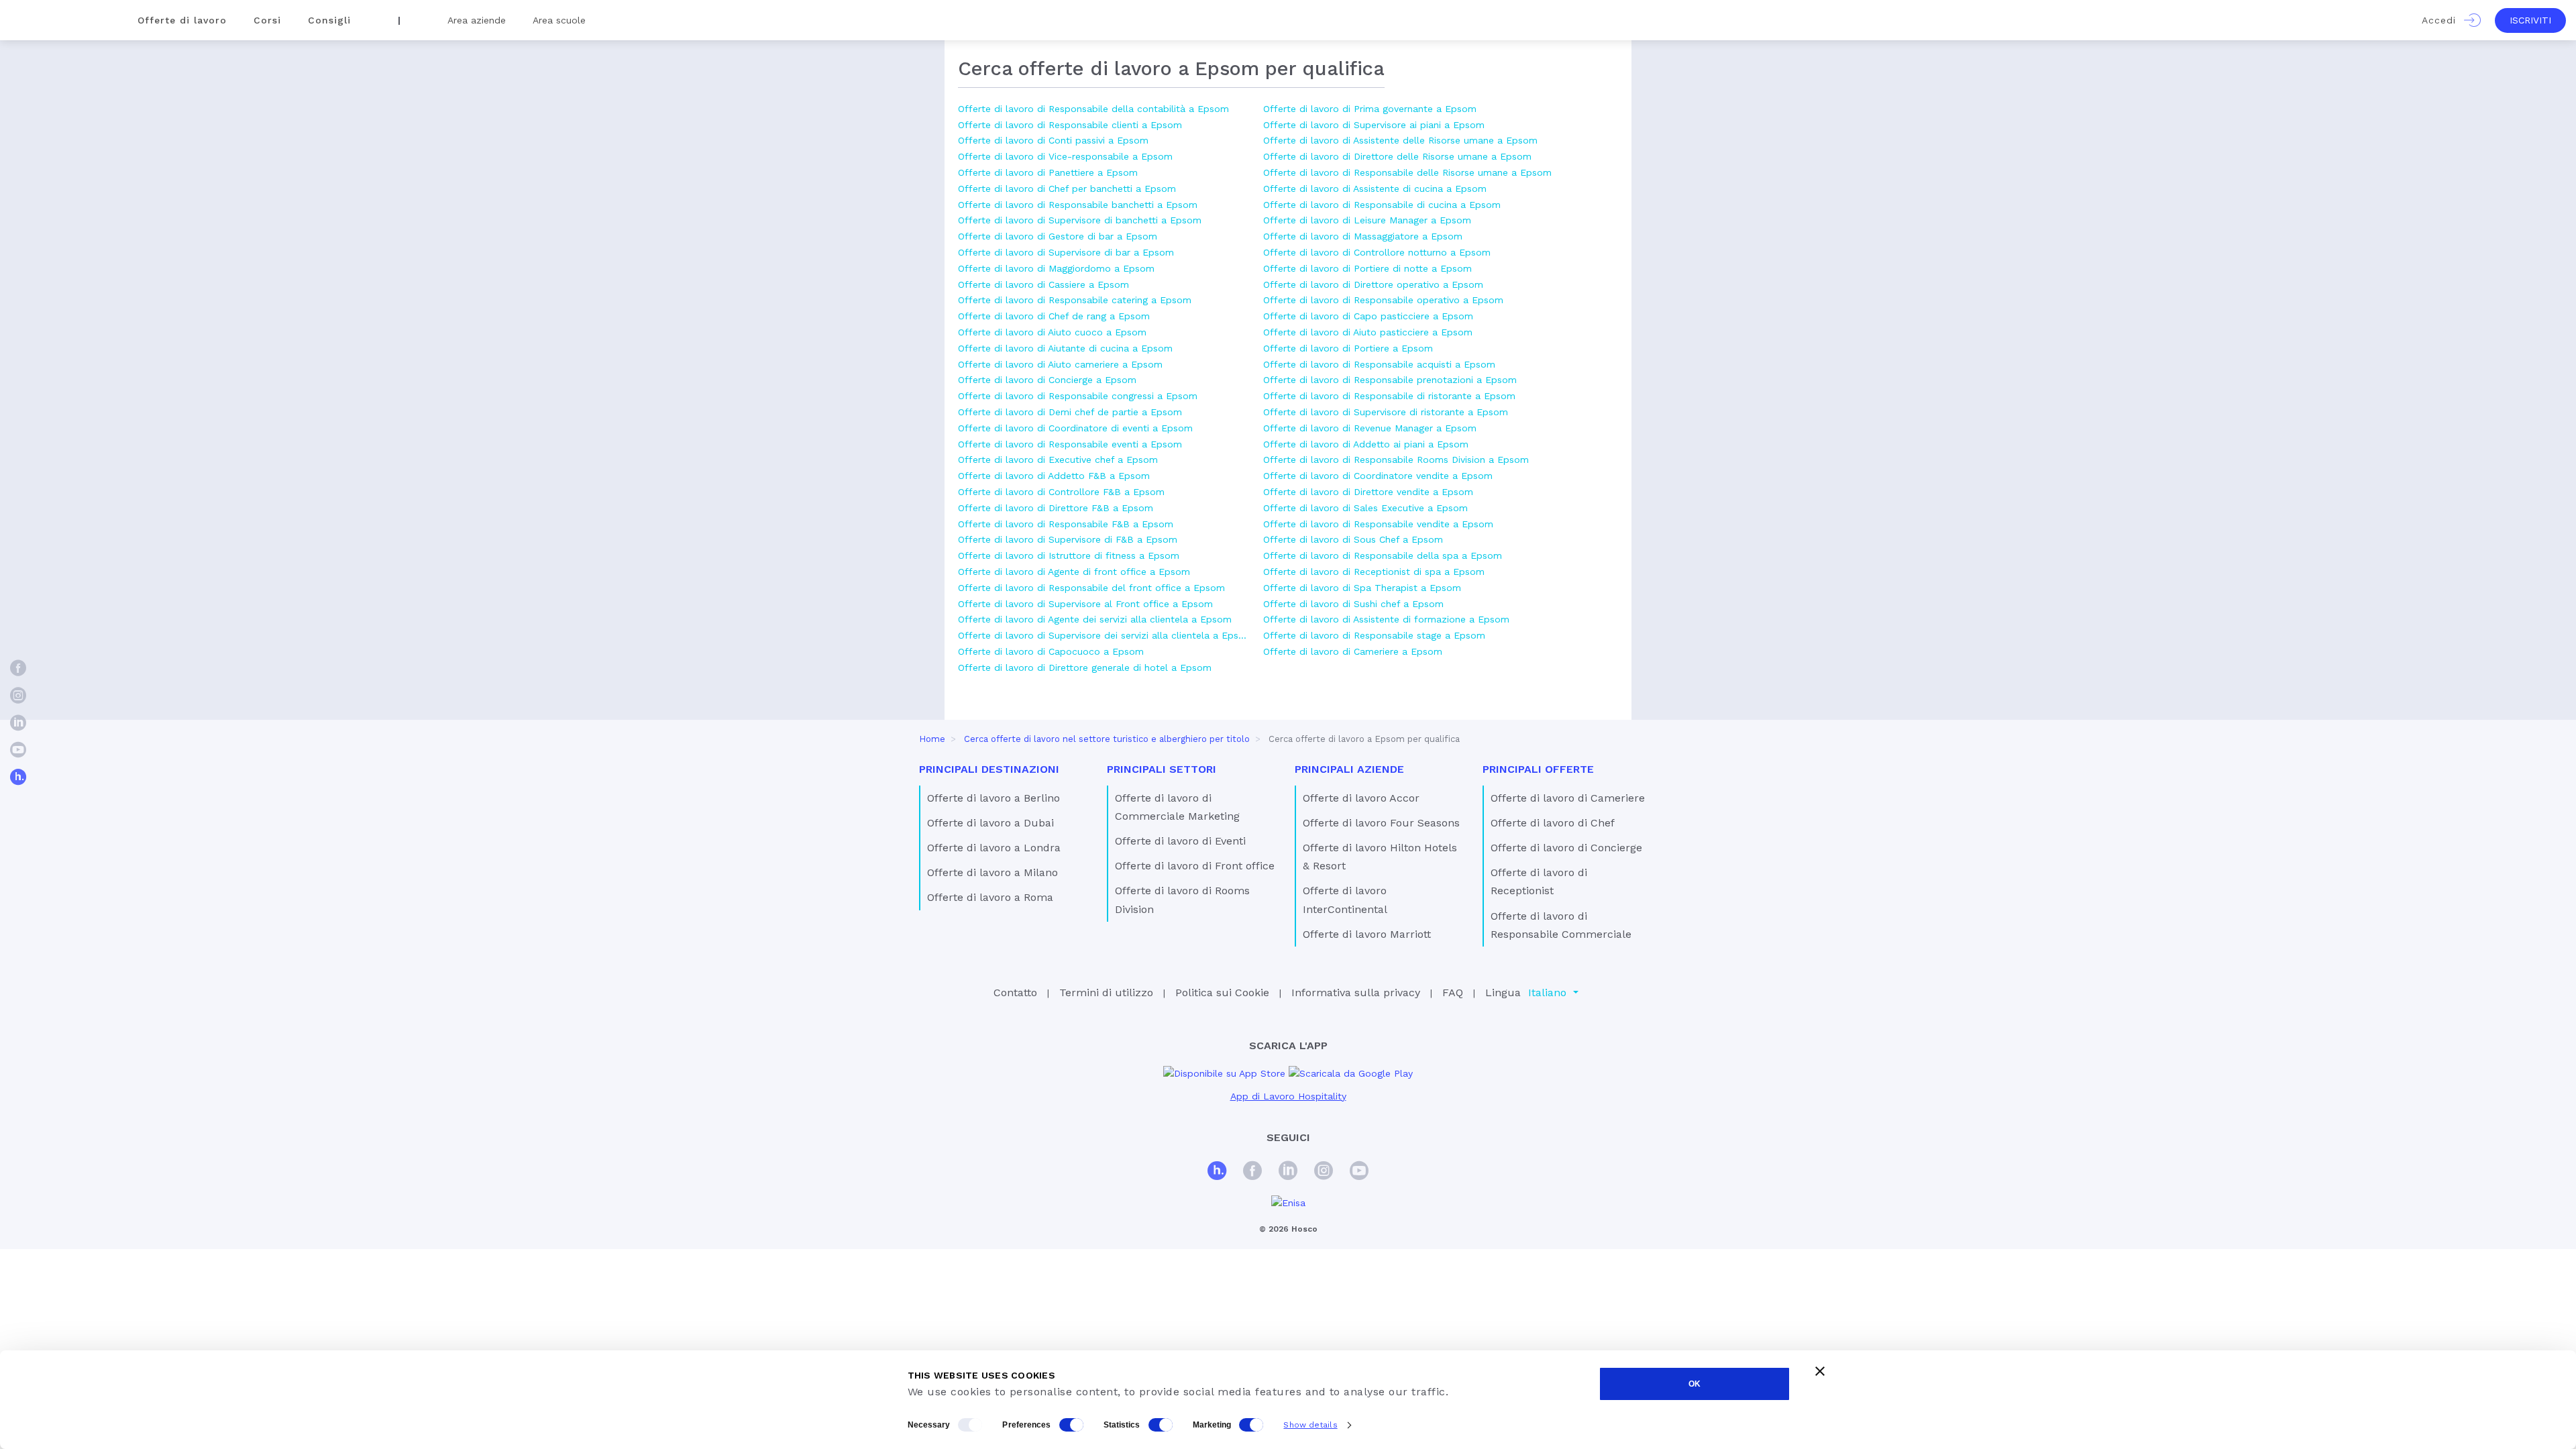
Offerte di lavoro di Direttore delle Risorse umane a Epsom (1397, 156)
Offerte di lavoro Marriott (1367, 934)
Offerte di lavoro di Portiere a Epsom (1348, 348)
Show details (1310, 1425)
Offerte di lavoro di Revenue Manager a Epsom (1370, 428)
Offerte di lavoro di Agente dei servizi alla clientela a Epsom (1095, 619)
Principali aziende (1349, 769)
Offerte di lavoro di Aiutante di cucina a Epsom (1065, 348)
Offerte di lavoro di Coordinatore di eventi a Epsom (1075, 428)
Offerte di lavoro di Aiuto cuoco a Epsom (1052, 332)
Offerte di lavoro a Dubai (990, 823)
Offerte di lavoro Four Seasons (1381, 823)
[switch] (1071, 1425)
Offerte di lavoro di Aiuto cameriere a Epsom (1060, 364)
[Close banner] (1820, 1371)
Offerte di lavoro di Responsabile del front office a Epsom (1091, 588)
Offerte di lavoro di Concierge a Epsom (1047, 380)
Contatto (1015, 992)
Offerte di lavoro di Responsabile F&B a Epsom (1066, 524)
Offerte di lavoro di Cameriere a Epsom (1353, 651)
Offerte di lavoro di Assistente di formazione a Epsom (1386, 619)
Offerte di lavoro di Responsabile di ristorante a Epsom (1389, 396)
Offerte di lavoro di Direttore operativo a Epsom (1373, 284)
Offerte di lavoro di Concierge (1566, 848)
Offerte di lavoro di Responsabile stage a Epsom (1374, 635)
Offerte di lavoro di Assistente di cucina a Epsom (1375, 189)
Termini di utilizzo (1106, 992)
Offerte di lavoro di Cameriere (1568, 798)
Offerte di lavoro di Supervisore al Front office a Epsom (1085, 604)
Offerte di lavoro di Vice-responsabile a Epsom (1065, 156)
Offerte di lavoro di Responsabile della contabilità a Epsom (1093, 109)
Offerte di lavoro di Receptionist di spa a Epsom (1374, 572)
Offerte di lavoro (182, 20)
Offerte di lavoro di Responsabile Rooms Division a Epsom (1396, 460)
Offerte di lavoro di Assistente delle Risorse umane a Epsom (1400, 140)
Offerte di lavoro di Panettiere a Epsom (1048, 172)
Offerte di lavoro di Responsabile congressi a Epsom (1078, 396)
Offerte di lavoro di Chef (1553, 823)
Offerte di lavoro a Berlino (994, 798)
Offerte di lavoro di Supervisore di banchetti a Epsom (1080, 220)
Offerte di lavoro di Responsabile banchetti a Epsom (1078, 205)
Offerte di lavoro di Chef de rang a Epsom (1054, 316)
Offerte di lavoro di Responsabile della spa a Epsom (1383, 555)
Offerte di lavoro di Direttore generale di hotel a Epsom (1085, 667)
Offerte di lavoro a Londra (994, 848)
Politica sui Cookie (1222, 992)
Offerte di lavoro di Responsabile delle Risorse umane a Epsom (1407, 172)
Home (932, 739)
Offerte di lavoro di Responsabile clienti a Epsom (1070, 125)
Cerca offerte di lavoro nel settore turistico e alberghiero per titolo (1107, 739)
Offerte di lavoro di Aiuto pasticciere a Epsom (1368, 332)
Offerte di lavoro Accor (1361, 798)
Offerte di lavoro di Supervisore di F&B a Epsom (1068, 539)
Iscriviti (2530, 20)
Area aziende (477, 20)
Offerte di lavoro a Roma (990, 897)
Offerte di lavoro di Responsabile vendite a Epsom (1378, 524)
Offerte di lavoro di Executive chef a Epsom (1058, 460)
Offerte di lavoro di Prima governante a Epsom (1370, 109)
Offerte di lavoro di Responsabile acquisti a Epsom (1379, 364)
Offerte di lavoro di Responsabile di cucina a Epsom (1382, 205)
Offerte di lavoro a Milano (992, 872)
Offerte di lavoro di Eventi (1180, 841)
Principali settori (1162, 769)
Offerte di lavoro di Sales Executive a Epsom (1365, 508)
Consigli (329, 20)
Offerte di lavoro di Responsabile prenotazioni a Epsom (1390, 380)
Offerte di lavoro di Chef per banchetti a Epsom (1067, 189)
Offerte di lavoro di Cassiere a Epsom (1043, 284)
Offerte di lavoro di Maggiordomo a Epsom (1056, 268)
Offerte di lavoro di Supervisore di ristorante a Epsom (1386, 412)
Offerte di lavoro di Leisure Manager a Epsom (1367, 220)
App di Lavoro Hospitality (1288, 1096)
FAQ (1453, 992)
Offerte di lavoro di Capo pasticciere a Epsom (1368, 316)
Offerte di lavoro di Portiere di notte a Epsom (1367, 268)
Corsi (267, 20)
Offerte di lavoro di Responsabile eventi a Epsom (1070, 444)
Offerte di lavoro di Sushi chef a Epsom (1353, 604)
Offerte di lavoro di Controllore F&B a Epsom (1061, 492)
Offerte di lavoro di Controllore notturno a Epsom (1377, 252)
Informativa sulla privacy (1356, 992)
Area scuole (559, 20)
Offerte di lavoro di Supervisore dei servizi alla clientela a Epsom (1104, 635)
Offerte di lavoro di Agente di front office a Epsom (1074, 572)
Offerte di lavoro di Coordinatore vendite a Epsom (1378, 476)
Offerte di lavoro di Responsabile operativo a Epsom (1383, 300)
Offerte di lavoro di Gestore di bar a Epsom (1058, 236)
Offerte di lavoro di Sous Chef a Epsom (1353, 539)
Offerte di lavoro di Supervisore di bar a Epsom (1066, 252)
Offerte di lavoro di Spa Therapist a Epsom (1362, 588)
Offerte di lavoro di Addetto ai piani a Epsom (1366, 444)
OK (1695, 1384)
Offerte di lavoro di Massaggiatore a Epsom (1363, 236)
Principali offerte (1538, 769)
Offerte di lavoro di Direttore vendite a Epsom (1368, 492)
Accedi (2443, 20)
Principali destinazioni (989, 769)
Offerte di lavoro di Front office (1195, 866)
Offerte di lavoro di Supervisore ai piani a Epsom (1374, 125)
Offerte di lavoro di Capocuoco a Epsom (1051, 651)
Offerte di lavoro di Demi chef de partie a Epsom (1070, 412)
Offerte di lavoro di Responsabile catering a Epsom (1075, 300)
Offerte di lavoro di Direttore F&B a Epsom (1056, 508)
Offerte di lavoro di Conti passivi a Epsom (1053, 140)
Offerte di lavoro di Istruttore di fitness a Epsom (1069, 555)
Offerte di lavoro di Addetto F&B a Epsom (1054, 476)
